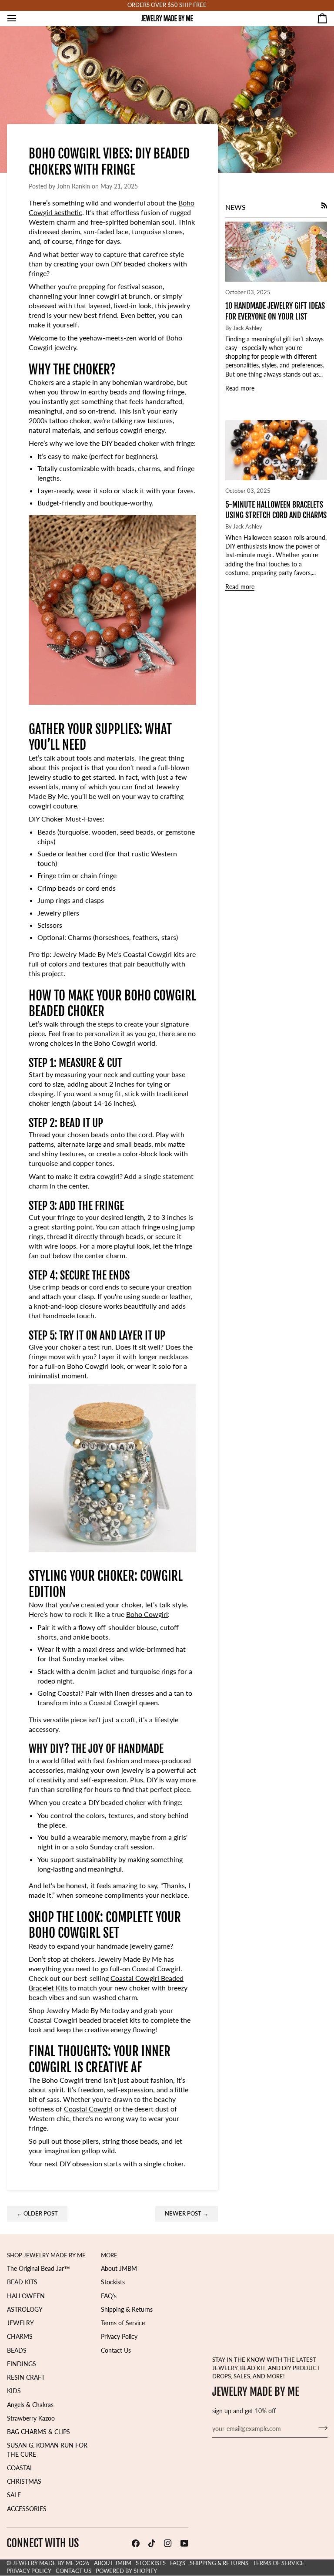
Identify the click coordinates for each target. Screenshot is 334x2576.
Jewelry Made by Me (43, 2563)
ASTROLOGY (25, 2310)
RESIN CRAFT (26, 2377)
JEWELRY (20, 2323)
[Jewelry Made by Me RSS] (324, 205)
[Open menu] (20, 18)
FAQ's (109, 2296)
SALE (14, 2495)
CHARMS (20, 2337)
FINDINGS (22, 2364)
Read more (240, 388)
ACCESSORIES (27, 2509)
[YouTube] (184, 2543)
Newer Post (187, 2214)
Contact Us (116, 2350)
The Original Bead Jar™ (38, 2269)
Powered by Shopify (126, 2571)
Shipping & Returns (127, 2310)
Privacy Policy (119, 2337)
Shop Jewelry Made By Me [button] (46, 2255)
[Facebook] (136, 2543)
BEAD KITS (22, 2282)
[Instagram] (168, 2543)
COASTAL (20, 2468)
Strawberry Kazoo (31, 2418)
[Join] (320, 2428)
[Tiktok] (152, 2543)
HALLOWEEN (26, 2296)
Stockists (113, 2282)
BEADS (17, 2350)
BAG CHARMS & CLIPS (38, 2432)
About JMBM (119, 2269)
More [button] (109, 2255)
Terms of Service (123, 2323)
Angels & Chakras (30, 2405)
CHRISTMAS (24, 2482)
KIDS (14, 2391)
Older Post (37, 2214)
